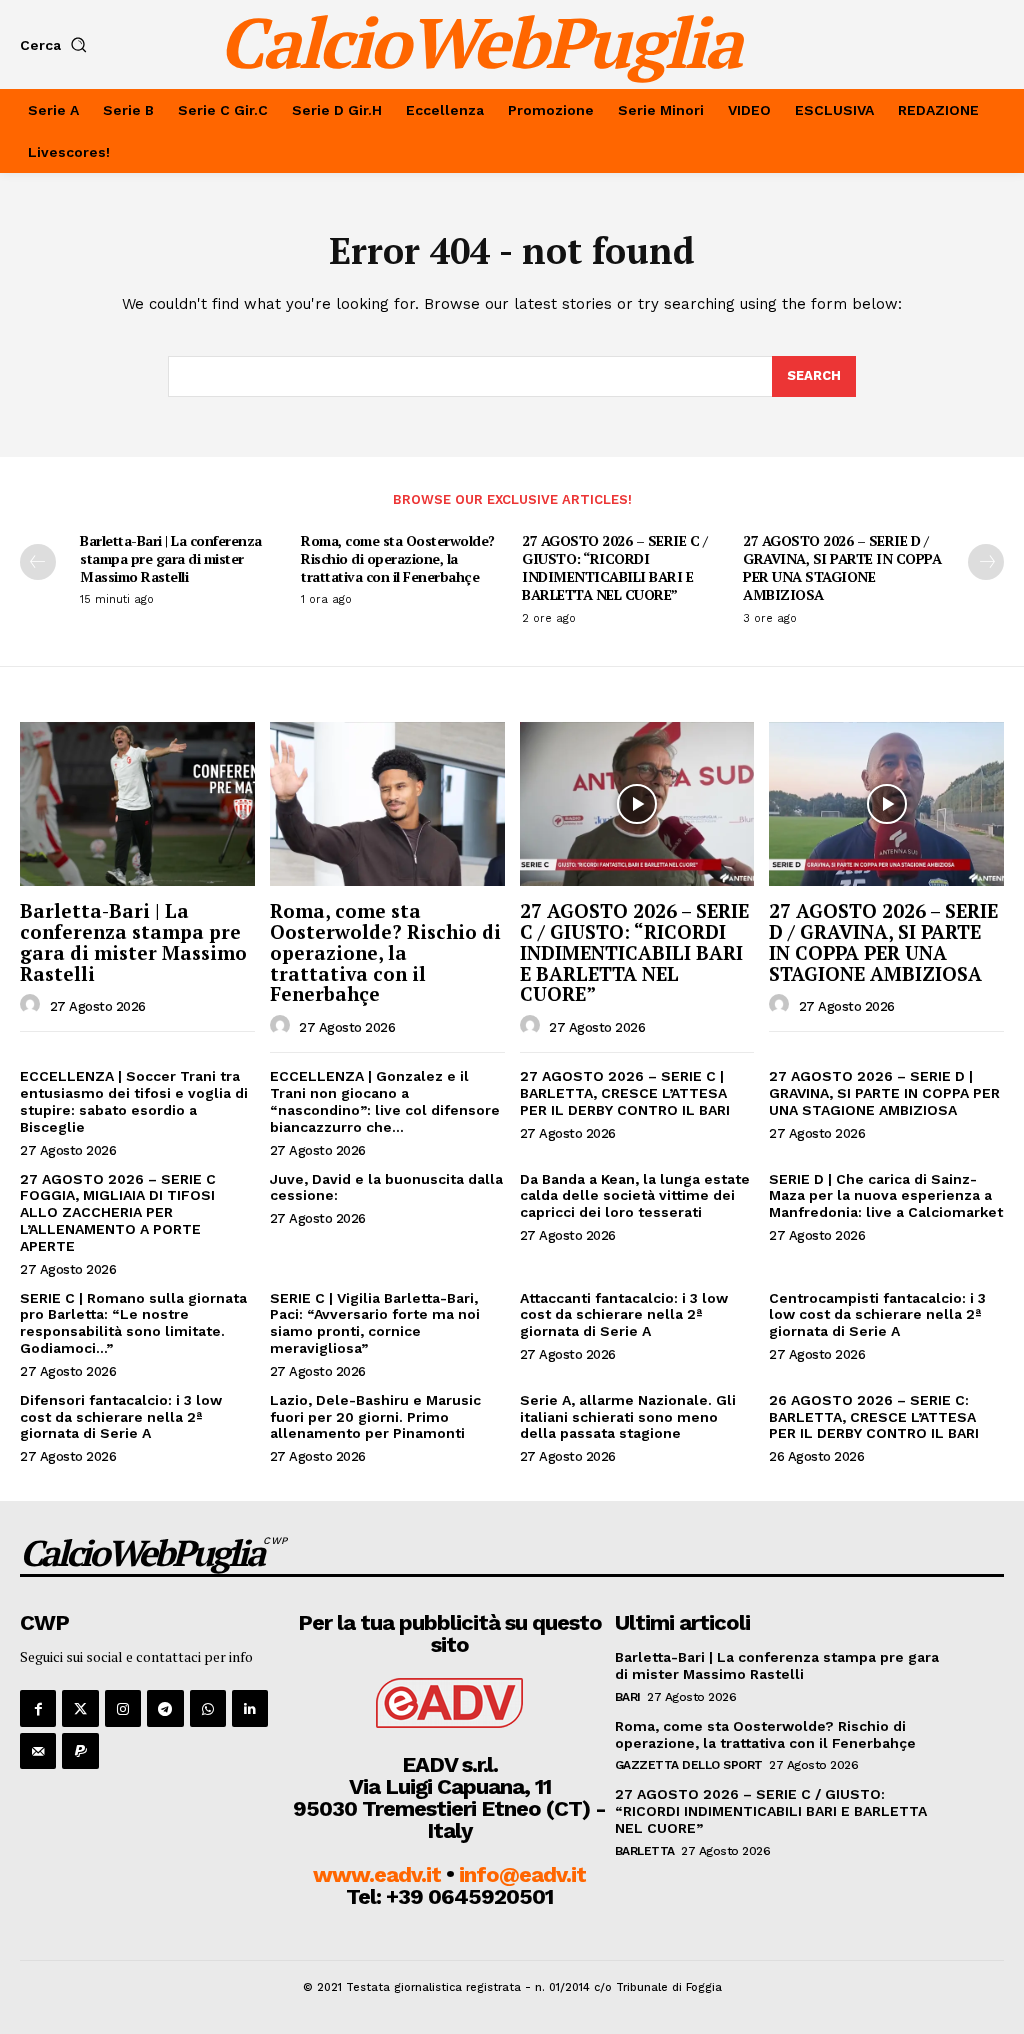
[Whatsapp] (208, 1708)
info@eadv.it (522, 1874)
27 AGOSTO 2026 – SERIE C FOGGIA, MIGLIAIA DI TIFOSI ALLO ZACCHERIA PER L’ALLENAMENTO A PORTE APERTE (118, 1212)
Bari (628, 1697)
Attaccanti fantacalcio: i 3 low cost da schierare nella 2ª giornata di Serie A (624, 1315)
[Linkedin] (250, 1708)
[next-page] (986, 562)
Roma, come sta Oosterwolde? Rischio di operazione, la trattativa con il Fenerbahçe (398, 558)
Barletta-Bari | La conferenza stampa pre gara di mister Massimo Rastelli (171, 558)
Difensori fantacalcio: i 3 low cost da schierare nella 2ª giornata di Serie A (121, 1417)
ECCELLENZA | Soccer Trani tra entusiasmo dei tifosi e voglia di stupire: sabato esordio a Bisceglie (134, 1101)
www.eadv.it (377, 1874)
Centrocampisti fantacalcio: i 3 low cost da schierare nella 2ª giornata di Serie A (877, 1315)
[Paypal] (80, 1751)
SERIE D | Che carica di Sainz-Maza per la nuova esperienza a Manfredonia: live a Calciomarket (886, 1196)
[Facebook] (38, 1708)
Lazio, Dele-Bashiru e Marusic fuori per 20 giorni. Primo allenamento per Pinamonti (375, 1417)
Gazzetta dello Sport (689, 1765)
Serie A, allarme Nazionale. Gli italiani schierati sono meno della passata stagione (628, 1417)
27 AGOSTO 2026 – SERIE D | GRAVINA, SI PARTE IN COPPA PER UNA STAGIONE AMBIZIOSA (884, 1093)
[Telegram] (165, 1708)
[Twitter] (80, 1708)
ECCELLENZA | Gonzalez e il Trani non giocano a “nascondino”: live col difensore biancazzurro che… (385, 1101)
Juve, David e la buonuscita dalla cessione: (386, 1187)
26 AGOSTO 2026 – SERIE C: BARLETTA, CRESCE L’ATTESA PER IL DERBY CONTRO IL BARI (874, 1417)
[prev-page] (38, 562)
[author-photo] (33, 1005)
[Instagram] (123, 1708)
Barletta (645, 1851)
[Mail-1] (38, 1751)
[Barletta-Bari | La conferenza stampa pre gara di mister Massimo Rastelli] (137, 804)
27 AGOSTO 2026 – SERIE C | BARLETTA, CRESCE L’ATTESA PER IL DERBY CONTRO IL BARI (625, 1093)
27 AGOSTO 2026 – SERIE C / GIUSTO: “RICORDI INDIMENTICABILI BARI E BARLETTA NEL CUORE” (614, 568)
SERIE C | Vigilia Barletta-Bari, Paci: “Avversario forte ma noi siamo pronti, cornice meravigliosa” (375, 1323)
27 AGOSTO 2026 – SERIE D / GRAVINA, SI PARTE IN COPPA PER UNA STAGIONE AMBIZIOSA (842, 568)
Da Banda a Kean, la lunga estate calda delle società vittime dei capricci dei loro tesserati (635, 1196)
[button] (57, 45)
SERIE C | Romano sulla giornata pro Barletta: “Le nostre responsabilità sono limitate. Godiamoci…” (133, 1323)
